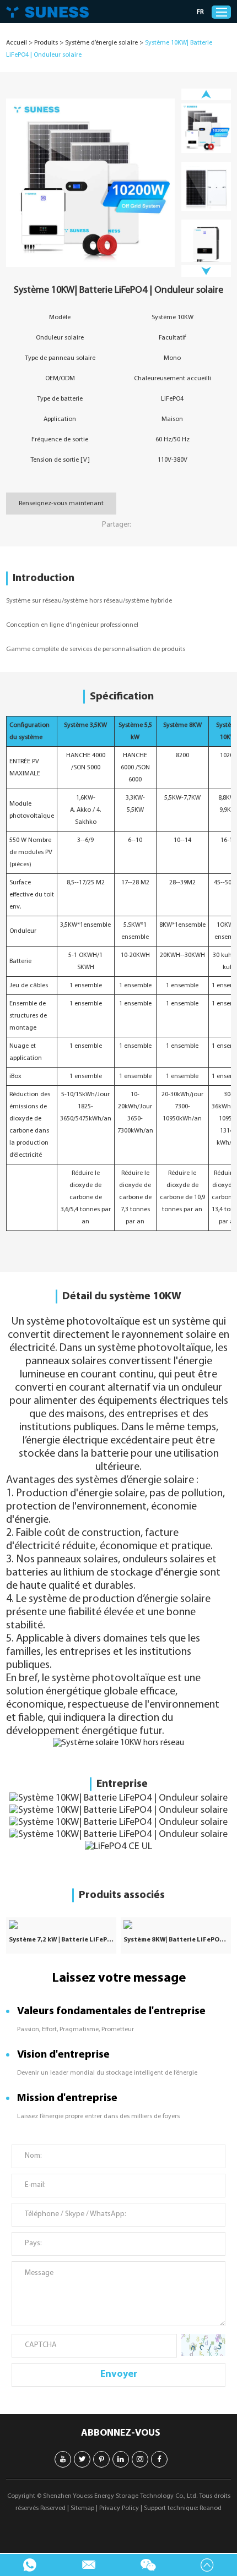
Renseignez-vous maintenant (61, 504)
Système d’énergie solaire (101, 43)
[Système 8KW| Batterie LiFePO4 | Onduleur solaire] (176, 1924)
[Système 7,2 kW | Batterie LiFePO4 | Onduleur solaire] (61, 1924)
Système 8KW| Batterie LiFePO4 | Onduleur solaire (176, 1940)
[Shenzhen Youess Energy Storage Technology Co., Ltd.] (47, 12)
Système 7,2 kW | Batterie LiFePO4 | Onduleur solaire (61, 1940)
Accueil (17, 43)
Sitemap (82, 2508)
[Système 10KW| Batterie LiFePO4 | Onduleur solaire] (90, 183)
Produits (46, 43)
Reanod (211, 2508)
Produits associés (122, 1895)
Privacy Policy (119, 2508)
